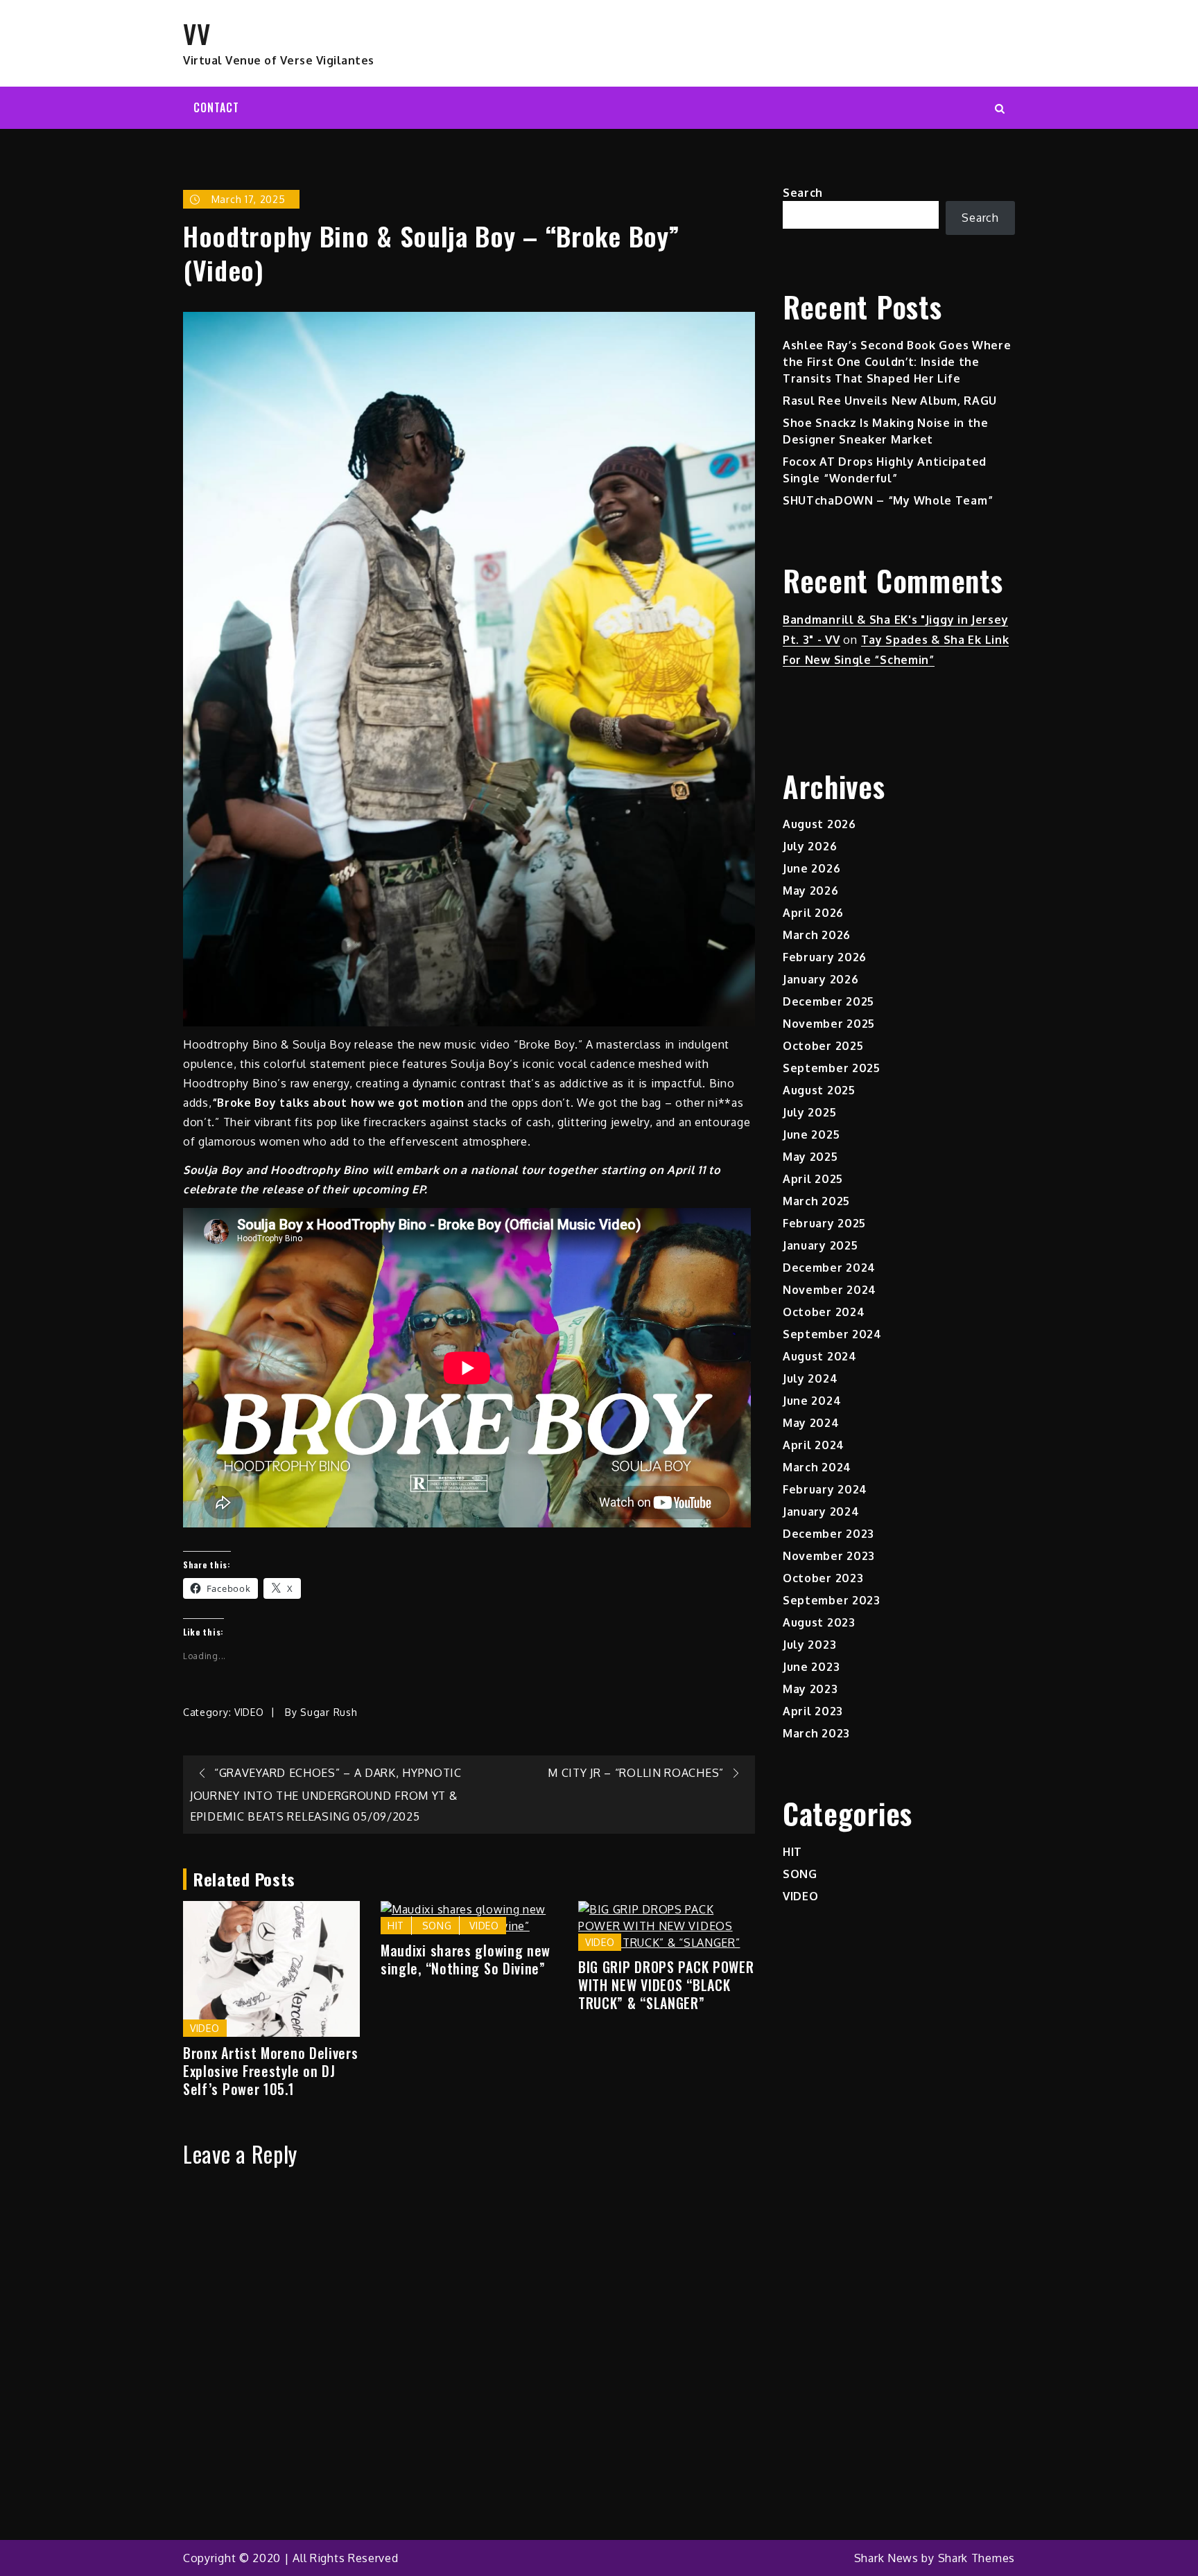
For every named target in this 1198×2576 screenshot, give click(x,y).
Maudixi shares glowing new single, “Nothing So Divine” (466, 1959)
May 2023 (810, 1689)
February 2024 (825, 1489)
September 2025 (832, 1068)
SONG (437, 1926)
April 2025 (813, 1179)
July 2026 (810, 846)
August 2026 (819, 824)
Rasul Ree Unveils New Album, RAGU (890, 401)
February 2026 (825, 957)
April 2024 (814, 1445)
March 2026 (817, 935)
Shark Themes (976, 2558)
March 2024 (817, 1467)
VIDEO (249, 1712)
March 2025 (816, 1201)
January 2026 (821, 979)
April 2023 (813, 1711)
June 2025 (811, 1134)
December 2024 (829, 1268)
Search (803, 193)
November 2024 (830, 1290)
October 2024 (824, 1312)
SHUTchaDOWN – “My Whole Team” (888, 500)
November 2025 (829, 1024)
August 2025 (819, 1090)
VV (197, 33)
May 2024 (811, 1423)
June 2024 (812, 1401)
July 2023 (809, 1645)
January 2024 (821, 1512)
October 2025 (823, 1046)
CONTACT (216, 107)
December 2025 (828, 1001)
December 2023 (828, 1534)
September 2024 (832, 1334)
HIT (396, 1926)
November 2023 (829, 1556)
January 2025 (820, 1245)
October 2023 (823, 1578)
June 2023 (811, 1667)
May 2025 (810, 1157)
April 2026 (813, 913)
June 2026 (811, 868)
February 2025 (824, 1223)
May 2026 (811, 891)
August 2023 (819, 1622)
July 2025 (809, 1112)
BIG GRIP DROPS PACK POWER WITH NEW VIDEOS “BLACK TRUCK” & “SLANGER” (666, 1985)
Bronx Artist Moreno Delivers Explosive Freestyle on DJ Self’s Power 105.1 (271, 2071)
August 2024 (820, 1356)
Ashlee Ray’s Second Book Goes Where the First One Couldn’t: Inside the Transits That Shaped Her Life (897, 362)
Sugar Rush (329, 1712)
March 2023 (816, 1733)
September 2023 (832, 1600)
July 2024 (810, 1378)
